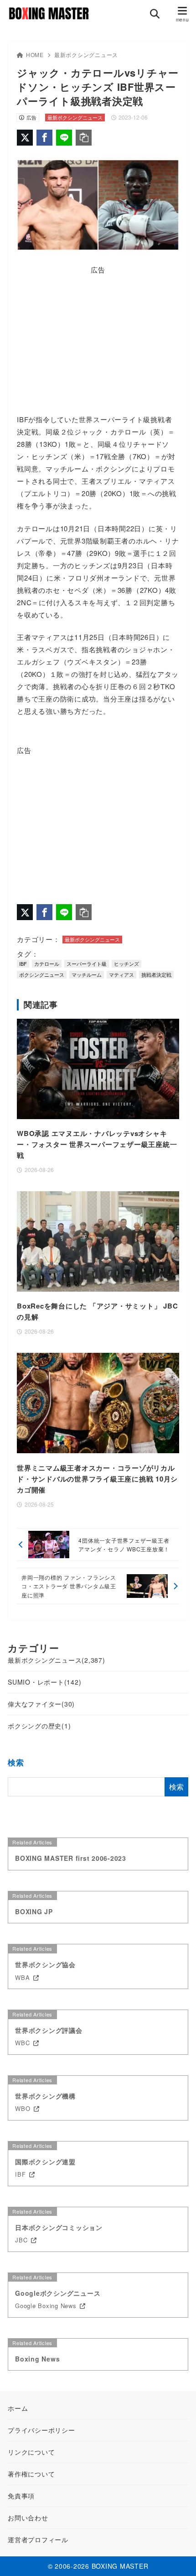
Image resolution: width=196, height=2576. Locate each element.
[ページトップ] (178, 2558)
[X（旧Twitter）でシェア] (25, 138)
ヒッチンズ (126, 963)
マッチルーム (87, 974)
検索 (16, 1762)
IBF (23, 963)
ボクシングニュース (42, 974)
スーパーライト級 (87, 963)
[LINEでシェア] (64, 138)
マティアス (121, 974)
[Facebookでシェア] (44, 138)
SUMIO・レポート (44, 1682)
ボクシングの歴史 (39, 1726)
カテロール (47, 963)
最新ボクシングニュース (86, 55)
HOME (35, 55)
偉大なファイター (41, 1704)
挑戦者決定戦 (156, 974)
